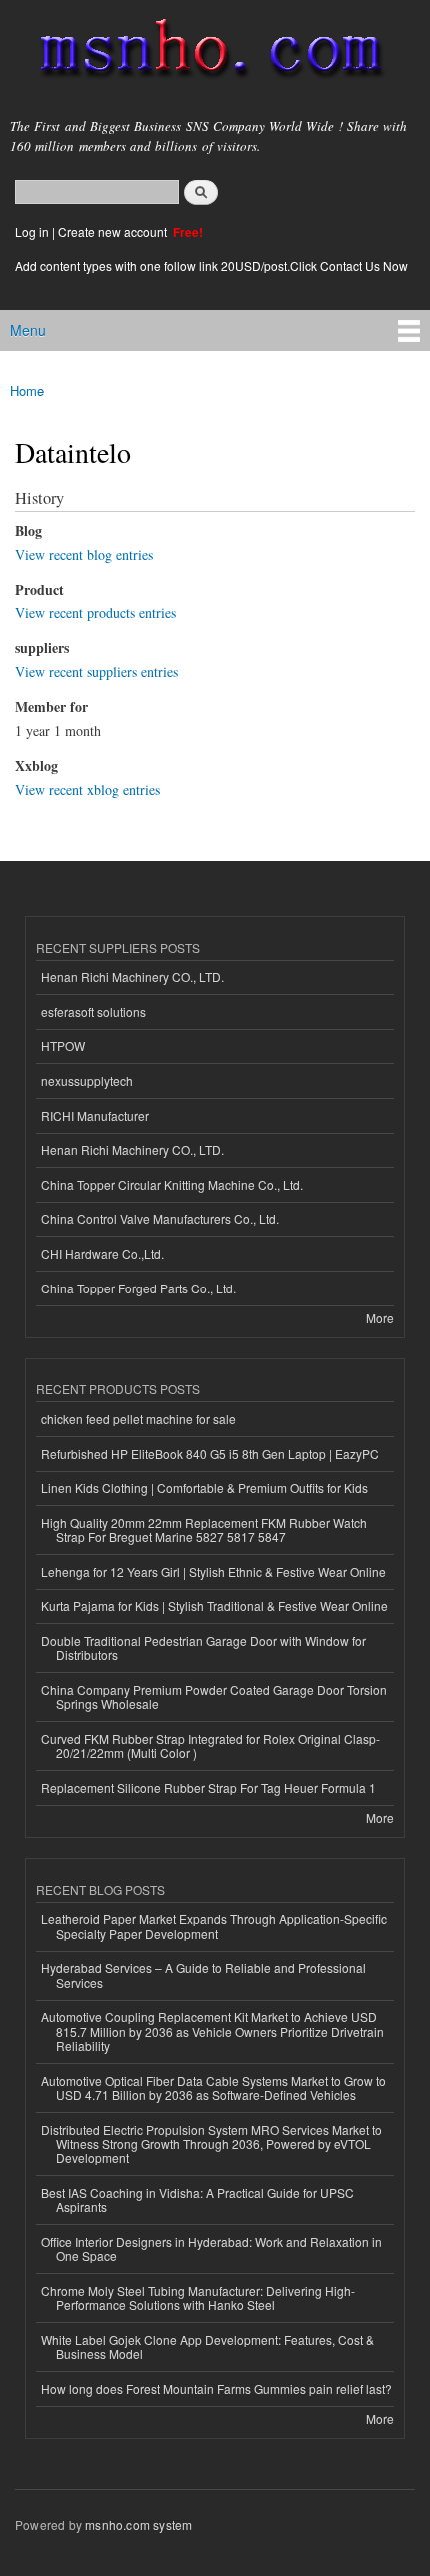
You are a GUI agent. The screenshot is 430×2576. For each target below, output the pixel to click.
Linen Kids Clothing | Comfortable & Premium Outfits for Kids (204, 1488)
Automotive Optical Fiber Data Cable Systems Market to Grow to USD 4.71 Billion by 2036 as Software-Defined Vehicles (213, 2088)
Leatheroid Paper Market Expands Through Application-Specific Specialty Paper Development (214, 1926)
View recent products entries (95, 612)
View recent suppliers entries (96, 671)
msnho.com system (138, 2525)
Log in (32, 231)
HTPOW (63, 1045)
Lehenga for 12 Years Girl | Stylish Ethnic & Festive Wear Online (213, 1572)
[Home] (202, 52)
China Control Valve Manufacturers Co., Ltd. (160, 1218)
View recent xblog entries (87, 789)
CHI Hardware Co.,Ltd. (102, 1253)
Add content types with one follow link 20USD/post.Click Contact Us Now (211, 265)
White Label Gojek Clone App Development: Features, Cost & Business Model (207, 2347)
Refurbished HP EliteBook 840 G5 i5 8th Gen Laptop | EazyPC (210, 1454)
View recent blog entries (84, 554)
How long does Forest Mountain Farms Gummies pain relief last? (216, 2389)
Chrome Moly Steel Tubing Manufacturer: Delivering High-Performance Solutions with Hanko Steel (198, 2298)
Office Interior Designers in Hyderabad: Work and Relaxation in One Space (211, 2249)
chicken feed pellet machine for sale (138, 1419)
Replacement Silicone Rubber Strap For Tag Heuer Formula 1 (208, 1788)
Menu (28, 330)
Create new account (114, 231)
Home (27, 390)
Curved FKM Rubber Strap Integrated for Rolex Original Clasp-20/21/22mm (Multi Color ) (210, 1746)
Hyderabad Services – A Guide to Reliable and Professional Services (203, 1975)
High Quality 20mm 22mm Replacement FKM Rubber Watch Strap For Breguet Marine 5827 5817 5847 (204, 1530)
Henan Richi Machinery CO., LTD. (132, 976)
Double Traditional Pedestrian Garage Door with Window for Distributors (203, 1648)
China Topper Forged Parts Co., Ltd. (138, 1288)
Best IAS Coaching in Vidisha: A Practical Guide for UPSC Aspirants (197, 2200)
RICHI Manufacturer (95, 1115)
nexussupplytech (87, 1080)
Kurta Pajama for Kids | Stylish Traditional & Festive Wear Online (214, 1606)
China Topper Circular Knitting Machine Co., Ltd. (172, 1184)
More (380, 1318)
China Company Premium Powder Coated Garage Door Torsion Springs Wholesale (214, 1697)
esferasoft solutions (93, 1011)
